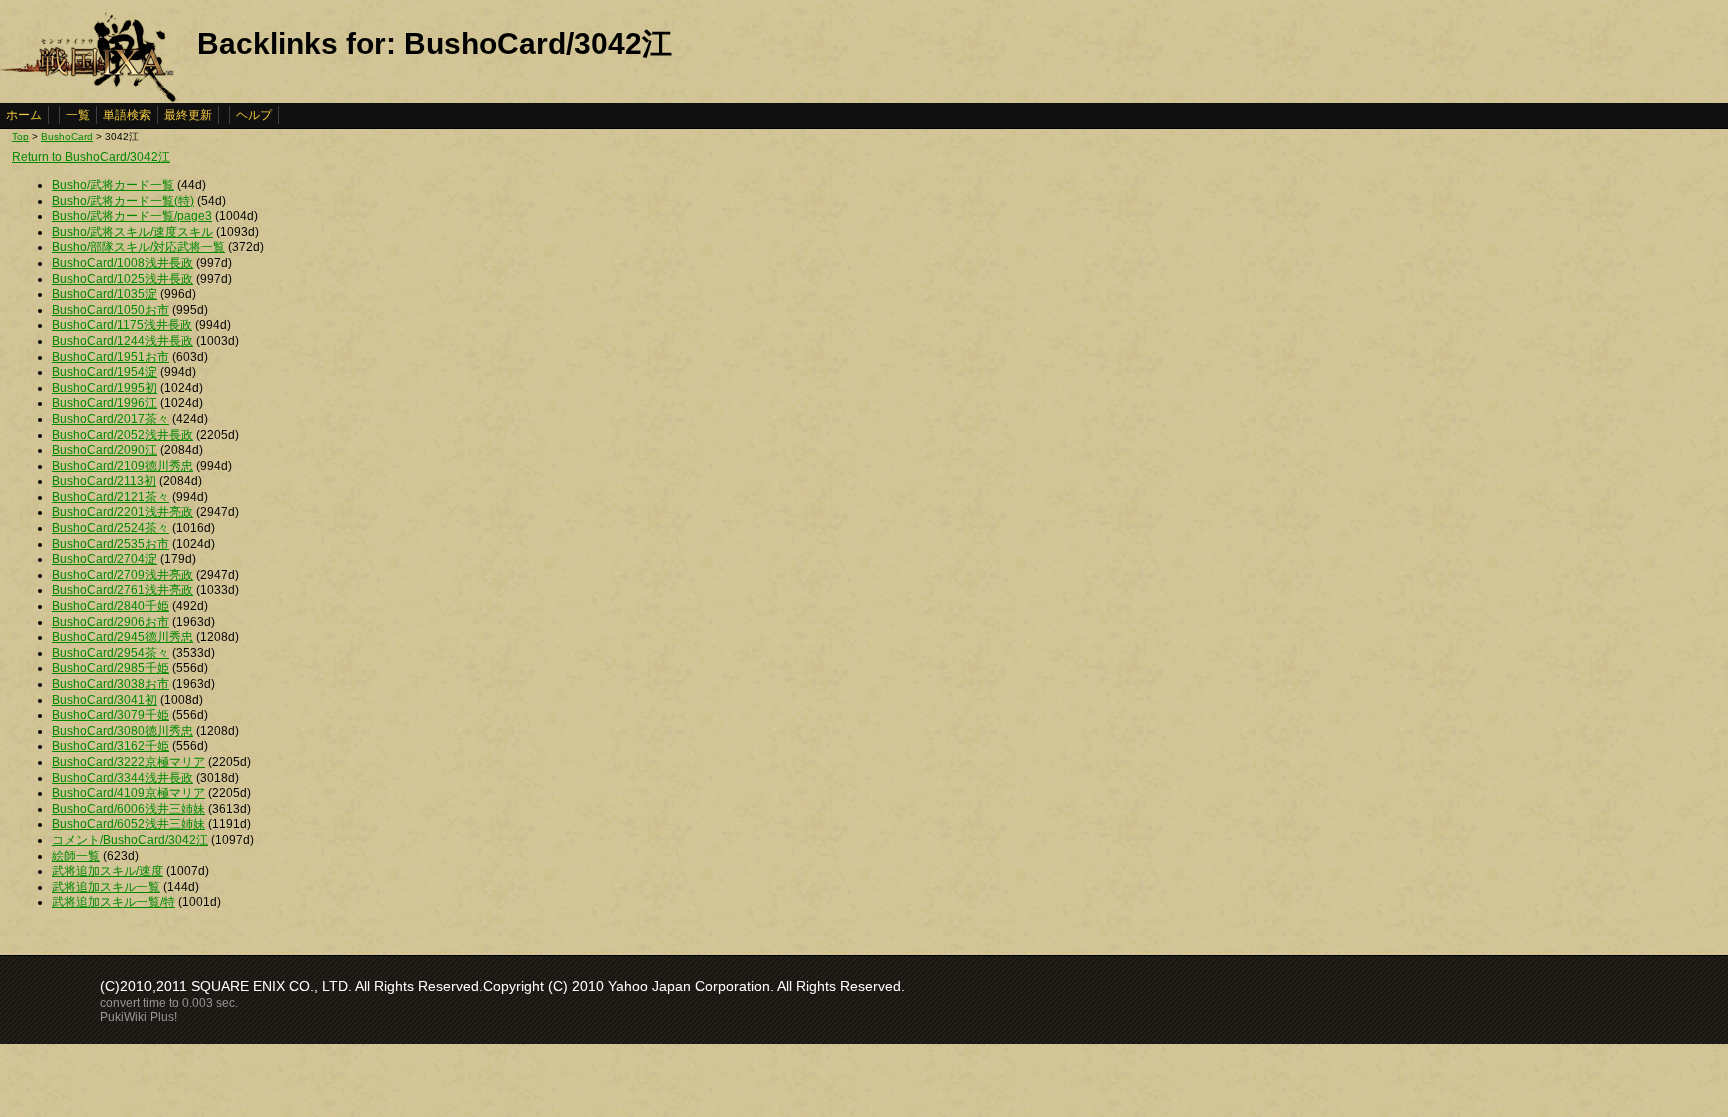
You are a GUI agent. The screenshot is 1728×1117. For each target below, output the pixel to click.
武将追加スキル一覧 (106, 887)
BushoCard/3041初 (104, 700)
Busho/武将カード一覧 (113, 185)
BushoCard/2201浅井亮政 (122, 512)
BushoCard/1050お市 (110, 310)
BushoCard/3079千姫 (110, 715)
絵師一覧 (76, 856)
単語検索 (127, 115)
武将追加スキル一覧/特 (113, 902)
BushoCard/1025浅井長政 (122, 279)
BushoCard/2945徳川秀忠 (122, 637)
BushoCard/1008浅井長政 (122, 263)
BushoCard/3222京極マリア (128, 762)
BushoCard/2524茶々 (110, 528)
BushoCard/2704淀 (104, 559)
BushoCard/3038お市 (110, 684)
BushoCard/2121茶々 (110, 497)
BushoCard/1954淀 (104, 372)
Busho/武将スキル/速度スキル (132, 232)
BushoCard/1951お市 (110, 357)
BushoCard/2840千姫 (110, 606)
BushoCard (67, 136)
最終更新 (188, 115)
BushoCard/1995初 (104, 388)
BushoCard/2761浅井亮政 (122, 590)
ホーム (24, 115)
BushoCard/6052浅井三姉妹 (128, 824)
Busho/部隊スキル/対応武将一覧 (138, 247)
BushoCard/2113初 (104, 481)
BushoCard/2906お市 (110, 622)
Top (20, 136)
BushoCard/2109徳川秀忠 (122, 466)
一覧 (78, 115)
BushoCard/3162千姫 (110, 746)
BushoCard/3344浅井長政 (122, 778)
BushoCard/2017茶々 (110, 419)
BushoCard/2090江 (104, 450)
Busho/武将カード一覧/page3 (132, 216)
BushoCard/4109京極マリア (128, 793)
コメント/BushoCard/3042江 (130, 840)
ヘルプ (254, 115)
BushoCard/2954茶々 (110, 653)
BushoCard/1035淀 (104, 294)
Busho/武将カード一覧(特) (123, 201)
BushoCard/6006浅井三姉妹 (128, 809)
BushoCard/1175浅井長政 (122, 325)
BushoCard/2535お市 (110, 544)
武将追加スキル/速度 (107, 871)
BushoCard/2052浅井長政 (122, 435)
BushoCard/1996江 (104, 403)
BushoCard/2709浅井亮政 (122, 575)
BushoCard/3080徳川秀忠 (122, 731)
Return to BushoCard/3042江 (91, 157)
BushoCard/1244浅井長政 (122, 341)
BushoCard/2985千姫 (110, 668)
